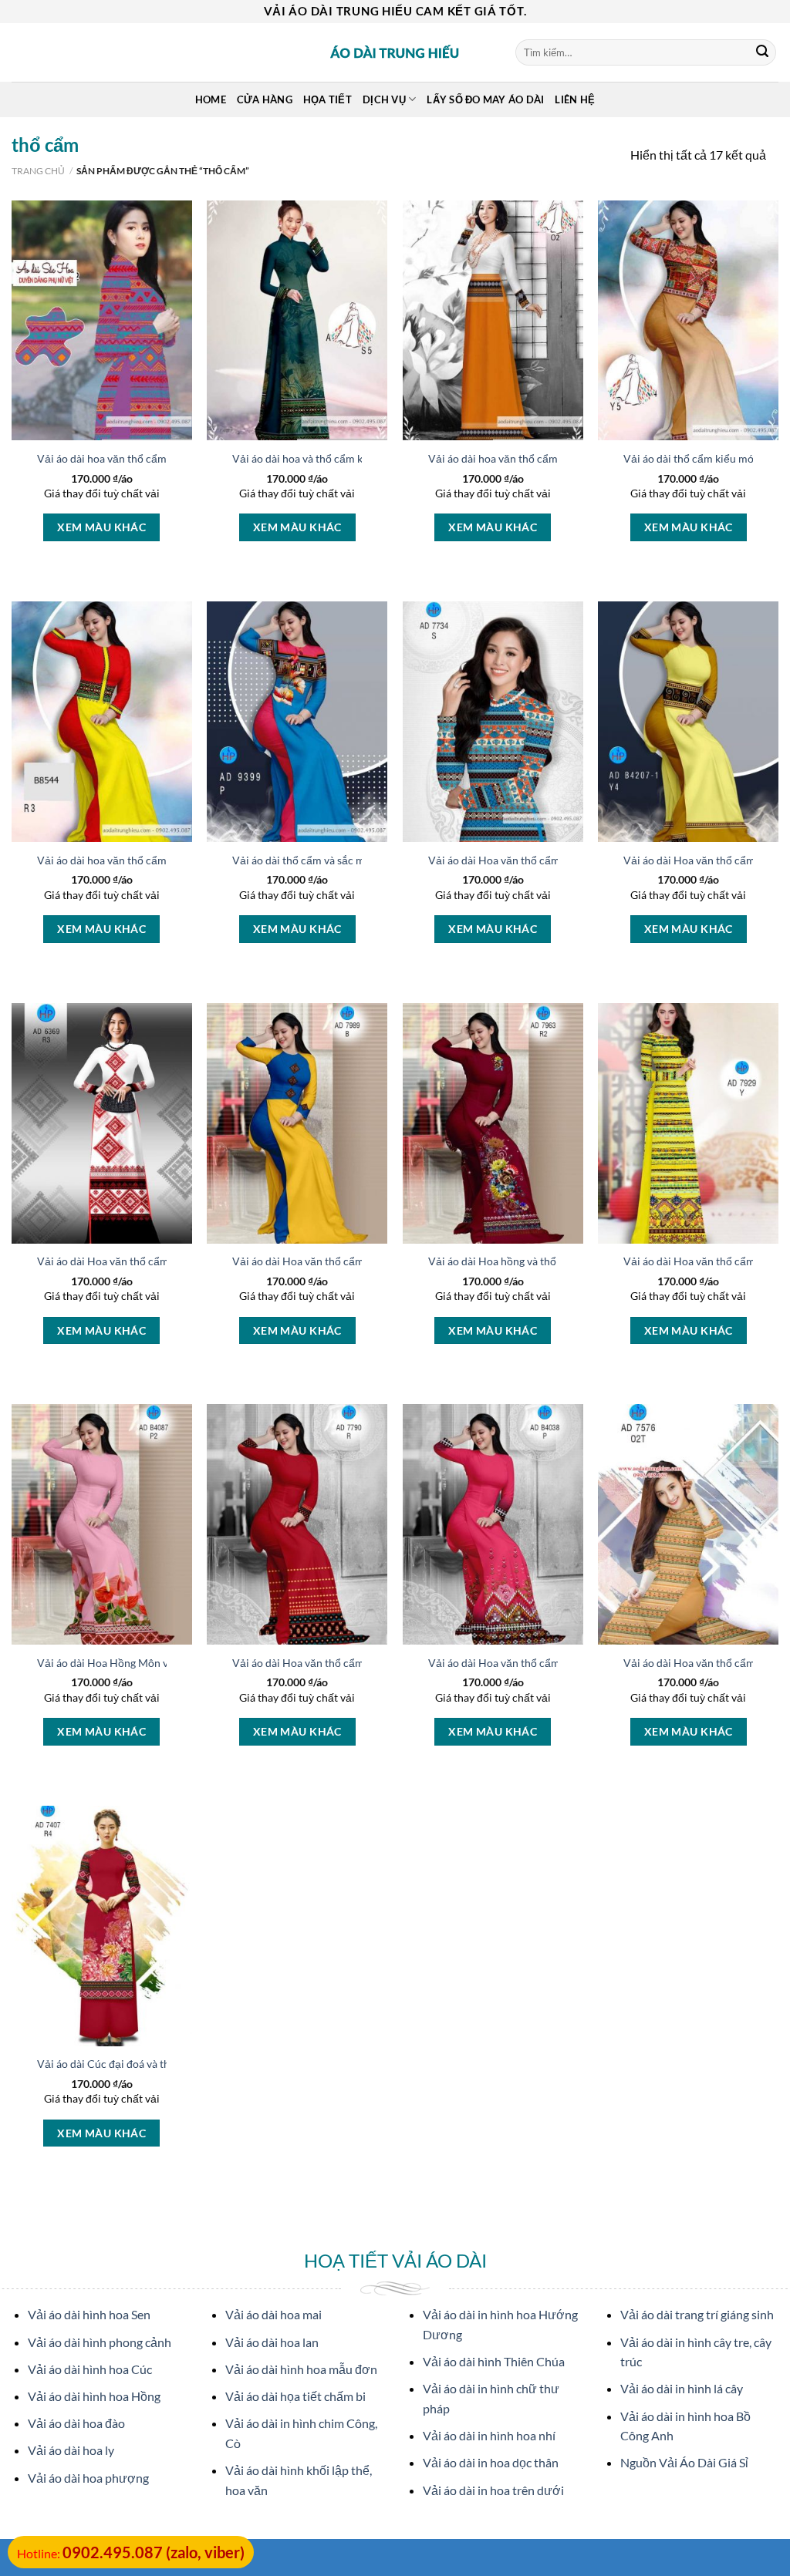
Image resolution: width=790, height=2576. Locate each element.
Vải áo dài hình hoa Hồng (94, 2396)
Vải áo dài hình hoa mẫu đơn (301, 2369)
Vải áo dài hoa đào (76, 2423)
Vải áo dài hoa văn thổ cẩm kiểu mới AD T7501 (150, 458)
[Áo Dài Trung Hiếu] (395, 52)
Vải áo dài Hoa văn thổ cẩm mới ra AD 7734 (534, 860)
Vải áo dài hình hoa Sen (89, 2314)
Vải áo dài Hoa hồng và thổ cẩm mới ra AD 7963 (544, 1261)
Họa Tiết (327, 99)
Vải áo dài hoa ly (71, 2450)
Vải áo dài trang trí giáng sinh (697, 2314)
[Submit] (762, 52)
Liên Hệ (575, 99)
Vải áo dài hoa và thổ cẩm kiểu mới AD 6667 (339, 458)
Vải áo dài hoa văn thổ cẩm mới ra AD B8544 (145, 860)
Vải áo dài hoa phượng (88, 2478)
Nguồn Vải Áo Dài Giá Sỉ (684, 2462)
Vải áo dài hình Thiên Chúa (494, 2361)
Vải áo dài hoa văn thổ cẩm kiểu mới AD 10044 (541, 458)
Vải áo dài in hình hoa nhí (489, 2435)
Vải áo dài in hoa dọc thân (491, 2462)
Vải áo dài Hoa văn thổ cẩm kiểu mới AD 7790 (343, 1663)
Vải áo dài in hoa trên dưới (493, 2490)
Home (211, 99)
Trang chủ (38, 171)
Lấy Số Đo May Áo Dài (485, 99)
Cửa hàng (265, 99)
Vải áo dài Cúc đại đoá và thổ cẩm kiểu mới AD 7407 (163, 2064)
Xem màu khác (101, 527)
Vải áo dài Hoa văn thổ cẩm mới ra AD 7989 (338, 1261)
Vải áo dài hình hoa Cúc (90, 2369)
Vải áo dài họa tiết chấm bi (295, 2396)
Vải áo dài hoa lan (272, 2342)
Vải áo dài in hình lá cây (682, 2388)
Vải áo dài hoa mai (273, 2314)
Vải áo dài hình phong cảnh (100, 2342)
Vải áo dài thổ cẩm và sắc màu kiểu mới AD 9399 (349, 860)
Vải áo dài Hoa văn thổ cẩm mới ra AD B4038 (537, 1663)
